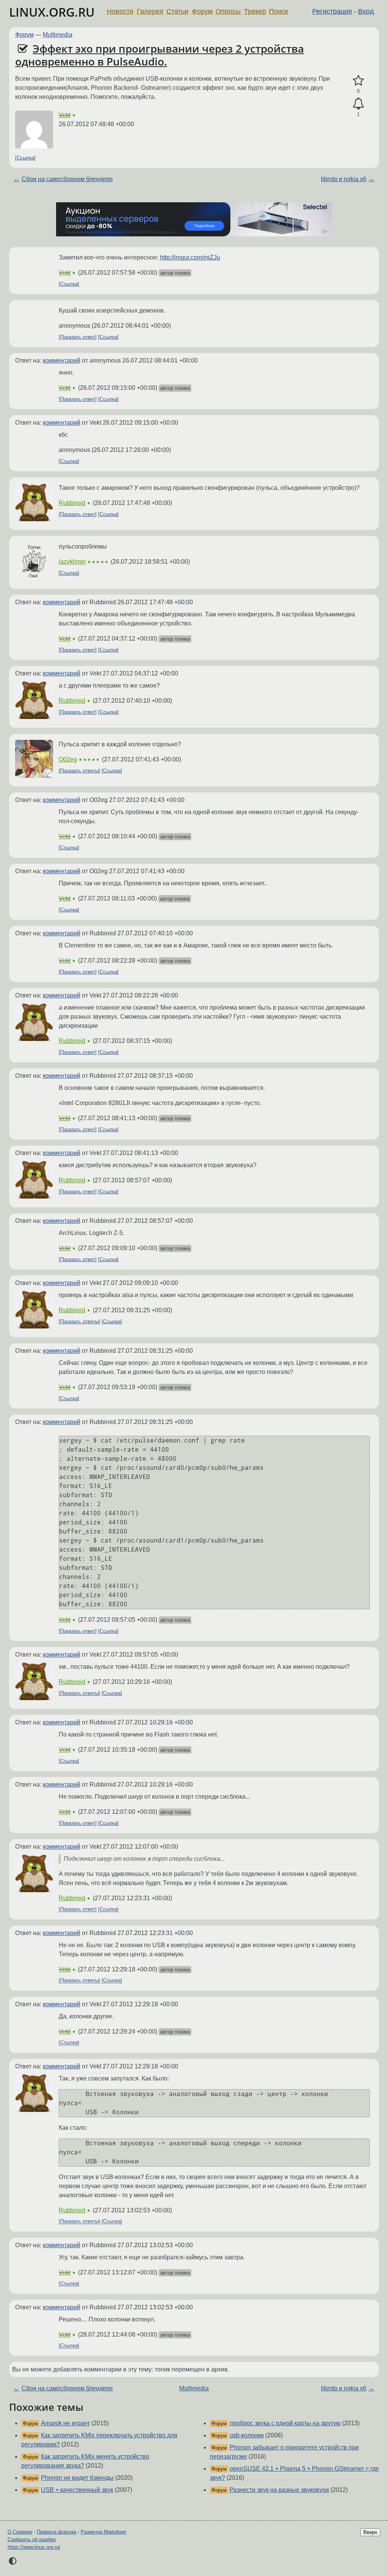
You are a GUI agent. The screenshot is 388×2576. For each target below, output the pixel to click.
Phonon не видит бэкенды (77, 2478)
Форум (202, 11)
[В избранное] (358, 81)
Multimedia (58, 35)
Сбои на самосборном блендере (67, 179)
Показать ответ (78, 337)
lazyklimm (72, 562)
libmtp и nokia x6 (344, 179)
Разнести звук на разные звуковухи (279, 2490)
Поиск (278, 11)
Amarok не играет (65, 2423)
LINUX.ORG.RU (52, 12)
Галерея (150, 11)
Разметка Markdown (103, 2532)
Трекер (255, 11)
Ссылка (25, 158)
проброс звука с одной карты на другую (285, 2423)
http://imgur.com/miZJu (190, 257)
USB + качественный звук (77, 2490)
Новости (120, 11)
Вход (366, 11)
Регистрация (332, 11)
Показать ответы (79, 771)
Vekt (65, 115)
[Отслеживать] (358, 104)
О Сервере (20, 2532)
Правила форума (56, 2532)
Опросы (228, 11)
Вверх (370, 2532)
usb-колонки (247, 2435)
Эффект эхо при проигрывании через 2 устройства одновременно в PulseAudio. (160, 55)
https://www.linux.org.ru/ (34, 2547)
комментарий (62, 360)
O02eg (68, 759)
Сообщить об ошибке (32, 2539)
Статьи (177, 11)
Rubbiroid (72, 503)
